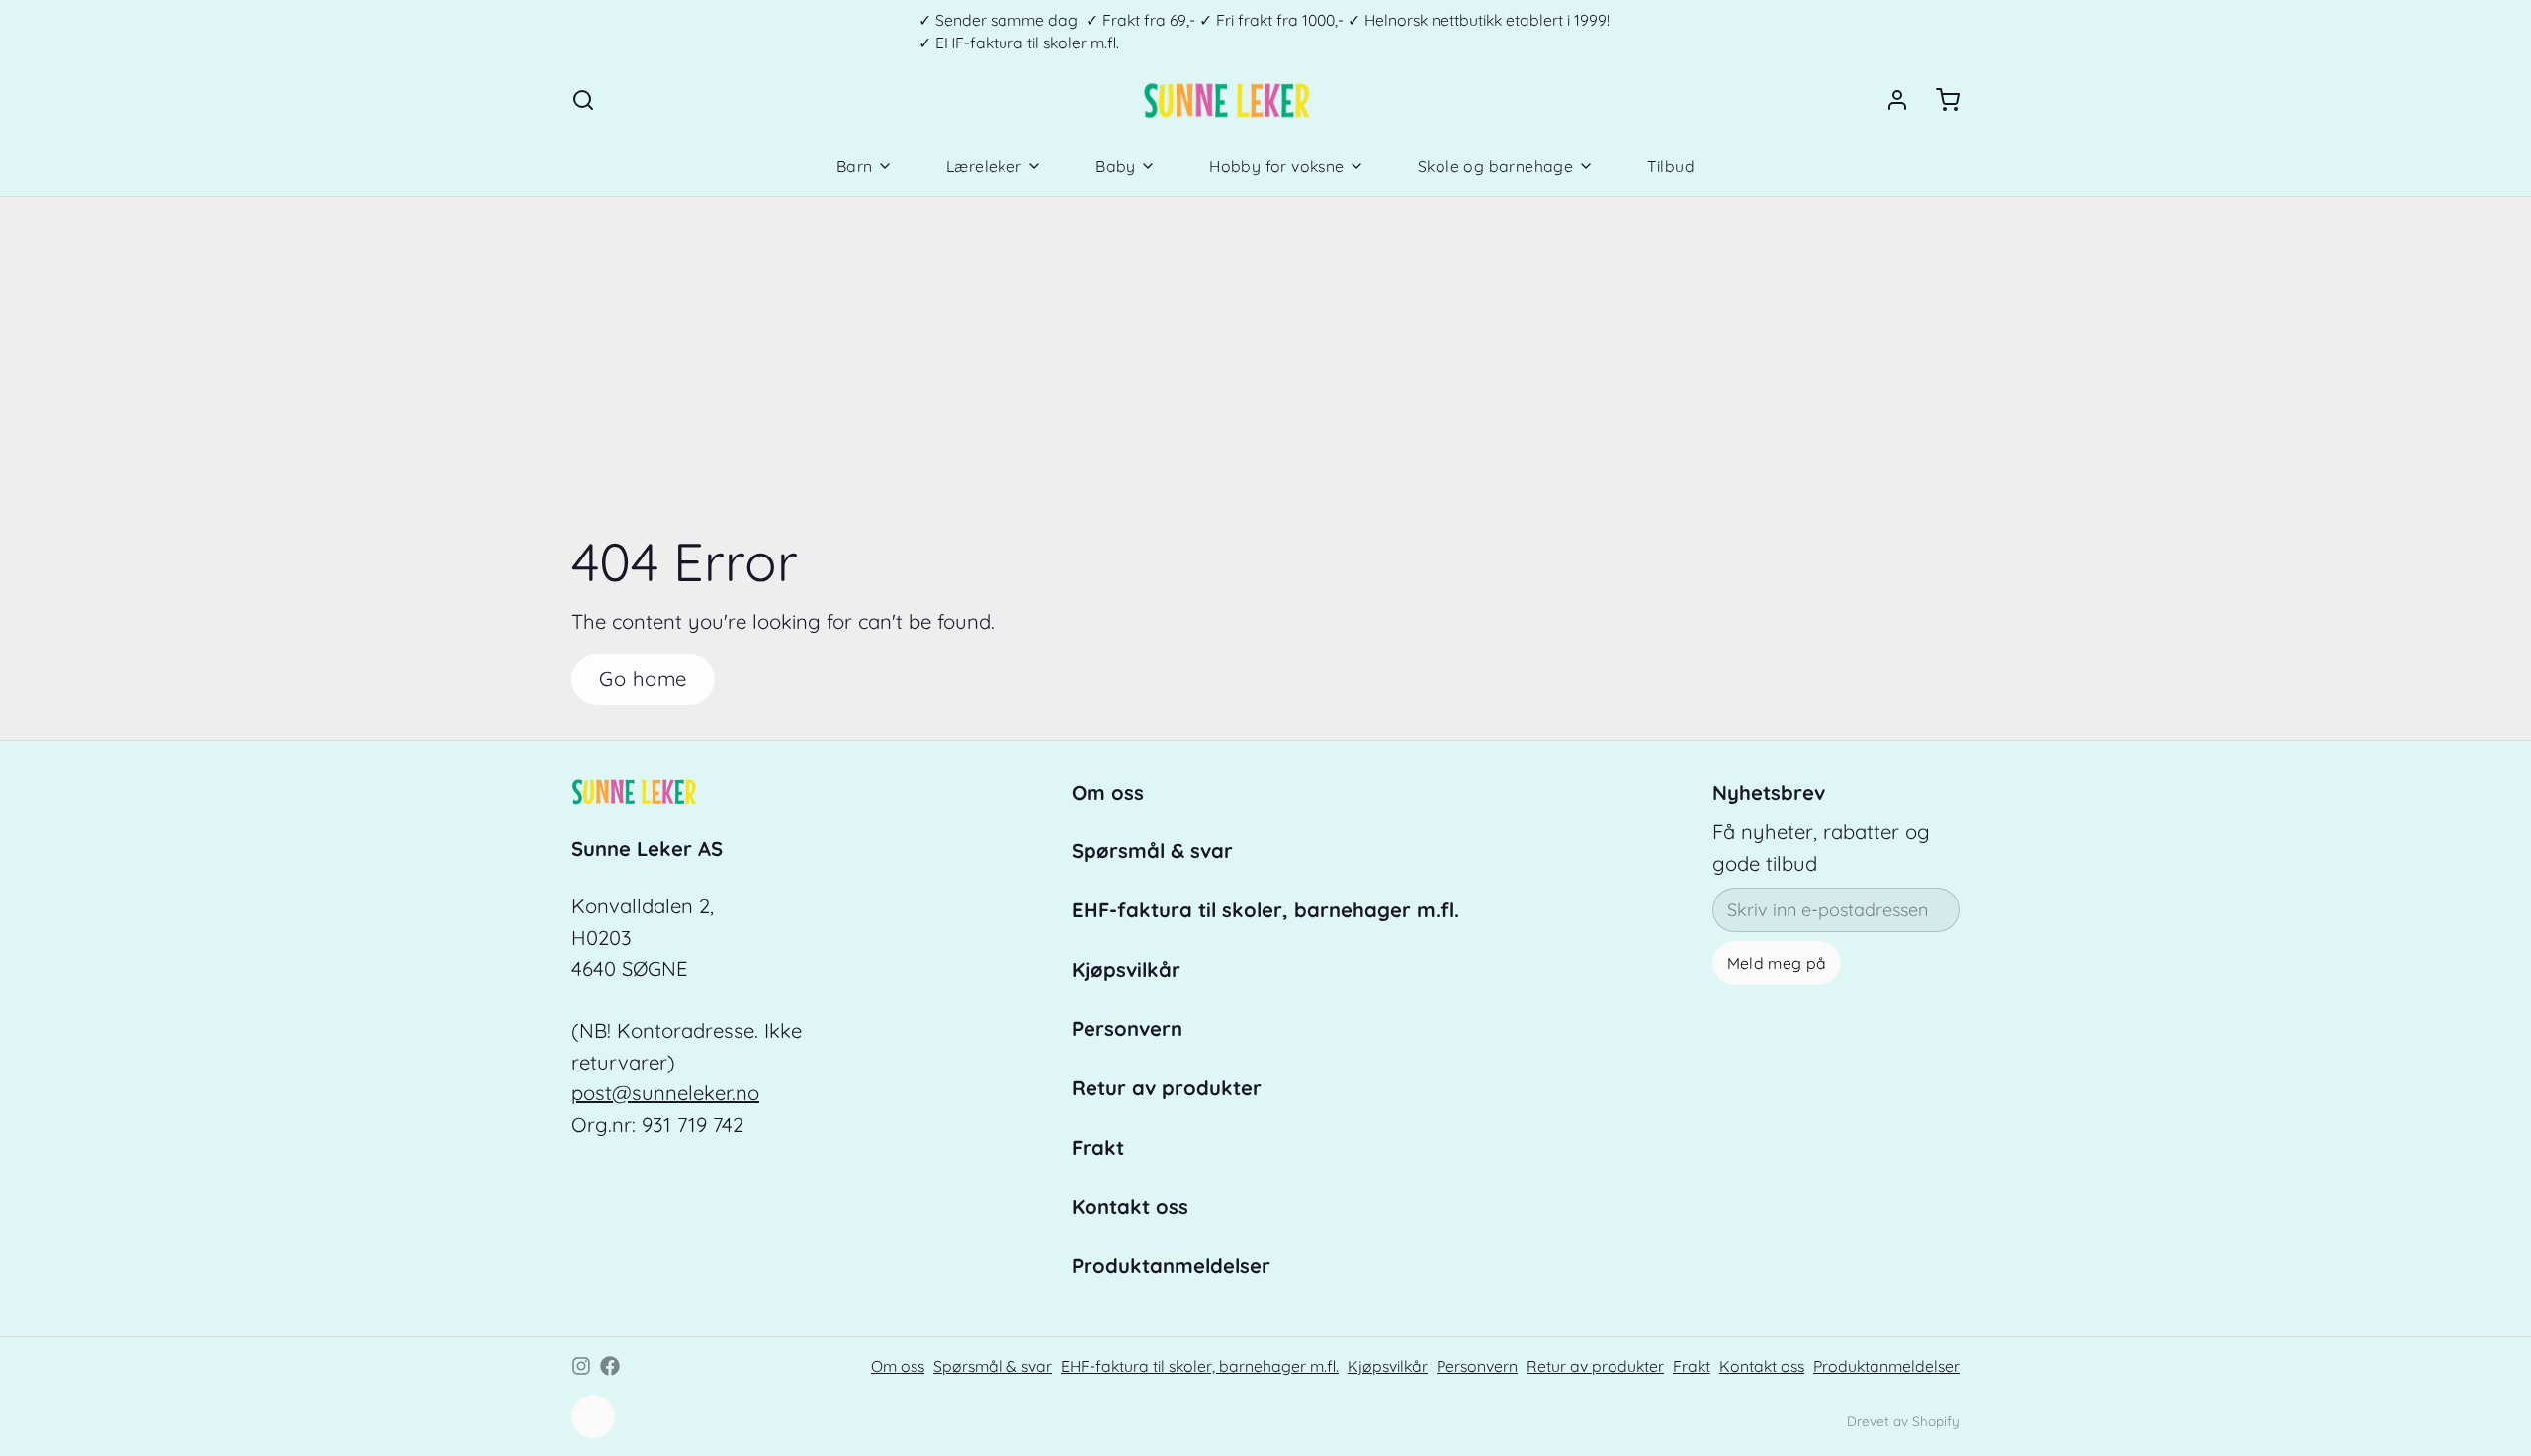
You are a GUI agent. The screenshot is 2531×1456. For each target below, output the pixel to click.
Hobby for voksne (1276, 166)
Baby (1116, 166)
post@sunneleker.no (665, 1093)
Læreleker (984, 166)
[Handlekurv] (1939, 100)
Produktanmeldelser (1171, 1266)
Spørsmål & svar (1152, 851)
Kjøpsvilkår (1126, 969)
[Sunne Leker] (1226, 100)
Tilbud (1671, 166)
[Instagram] (581, 1366)
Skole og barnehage (1495, 166)
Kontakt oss (1130, 1206)
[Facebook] (610, 1366)
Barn (855, 166)
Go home (643, 679)
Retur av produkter (1167, 1088)
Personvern (1127, 1028)
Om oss (1108, 792)
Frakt (1098, 1147)
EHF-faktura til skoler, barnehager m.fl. (1265, 910)
